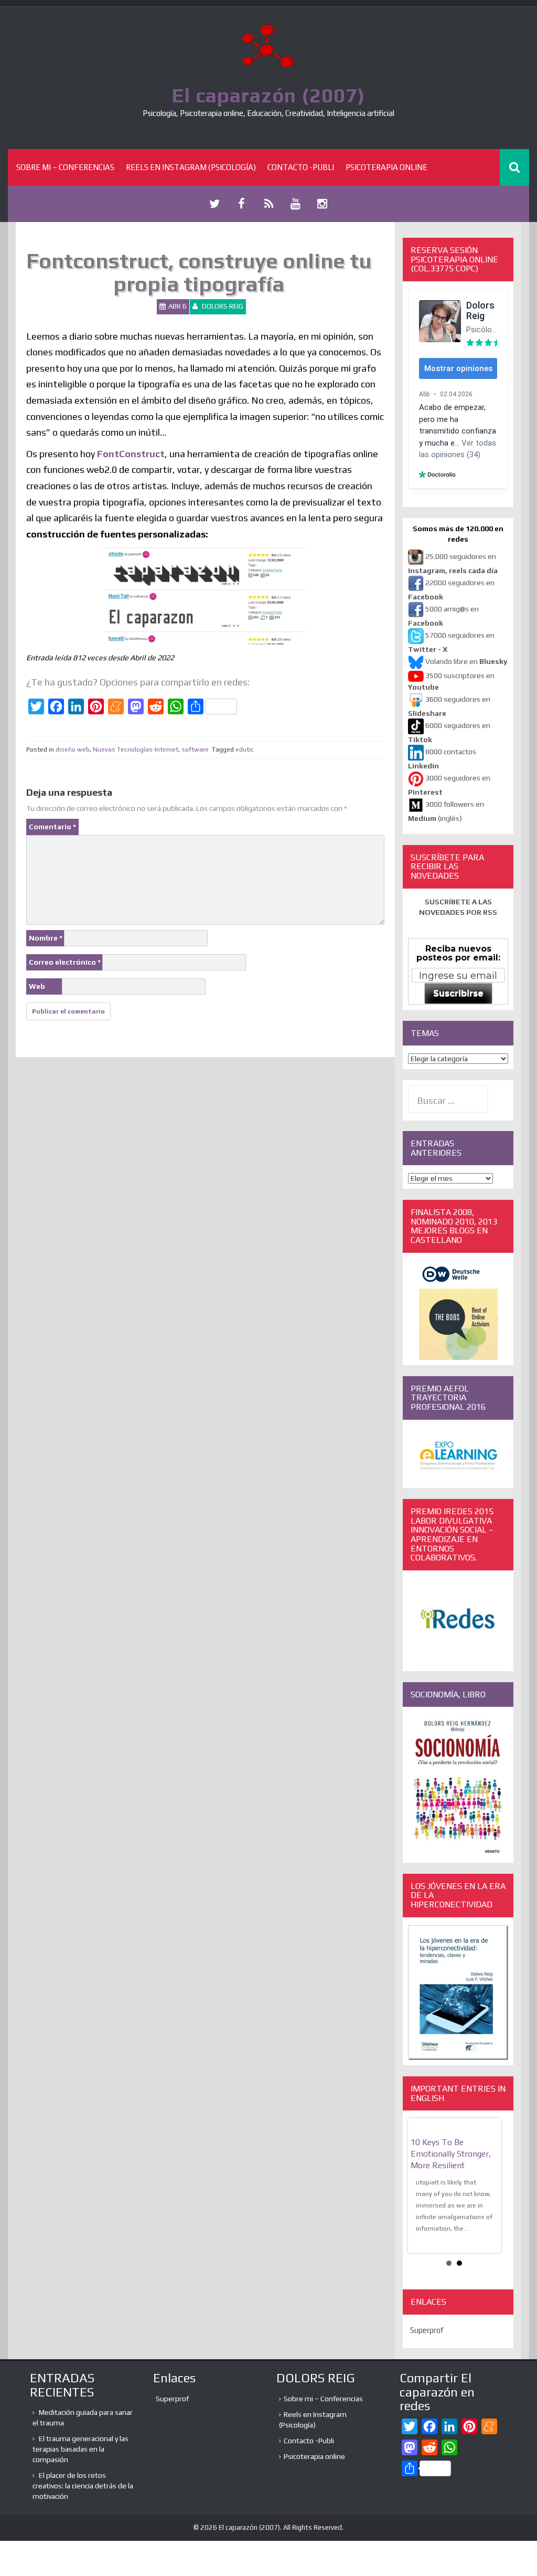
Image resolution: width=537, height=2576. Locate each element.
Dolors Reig (223, 306)
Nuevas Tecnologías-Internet (136, 749)
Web (37, 986)
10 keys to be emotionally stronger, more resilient (451, 2154)
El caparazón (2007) (268, 95)
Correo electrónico (65, 962)
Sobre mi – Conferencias (65, 167)
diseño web (73, 749)
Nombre (46, 938)
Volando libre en (466, 661)
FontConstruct (131, 454)
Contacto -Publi (301, 167)
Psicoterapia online (386, 167)
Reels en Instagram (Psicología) (191, 167)
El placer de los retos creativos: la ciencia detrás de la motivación (83, 2486)
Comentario (52, 827)
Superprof (427, 2330)
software (195, 749)
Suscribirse (458, 993)
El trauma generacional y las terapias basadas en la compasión (80, 2449)
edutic (245, 749)
